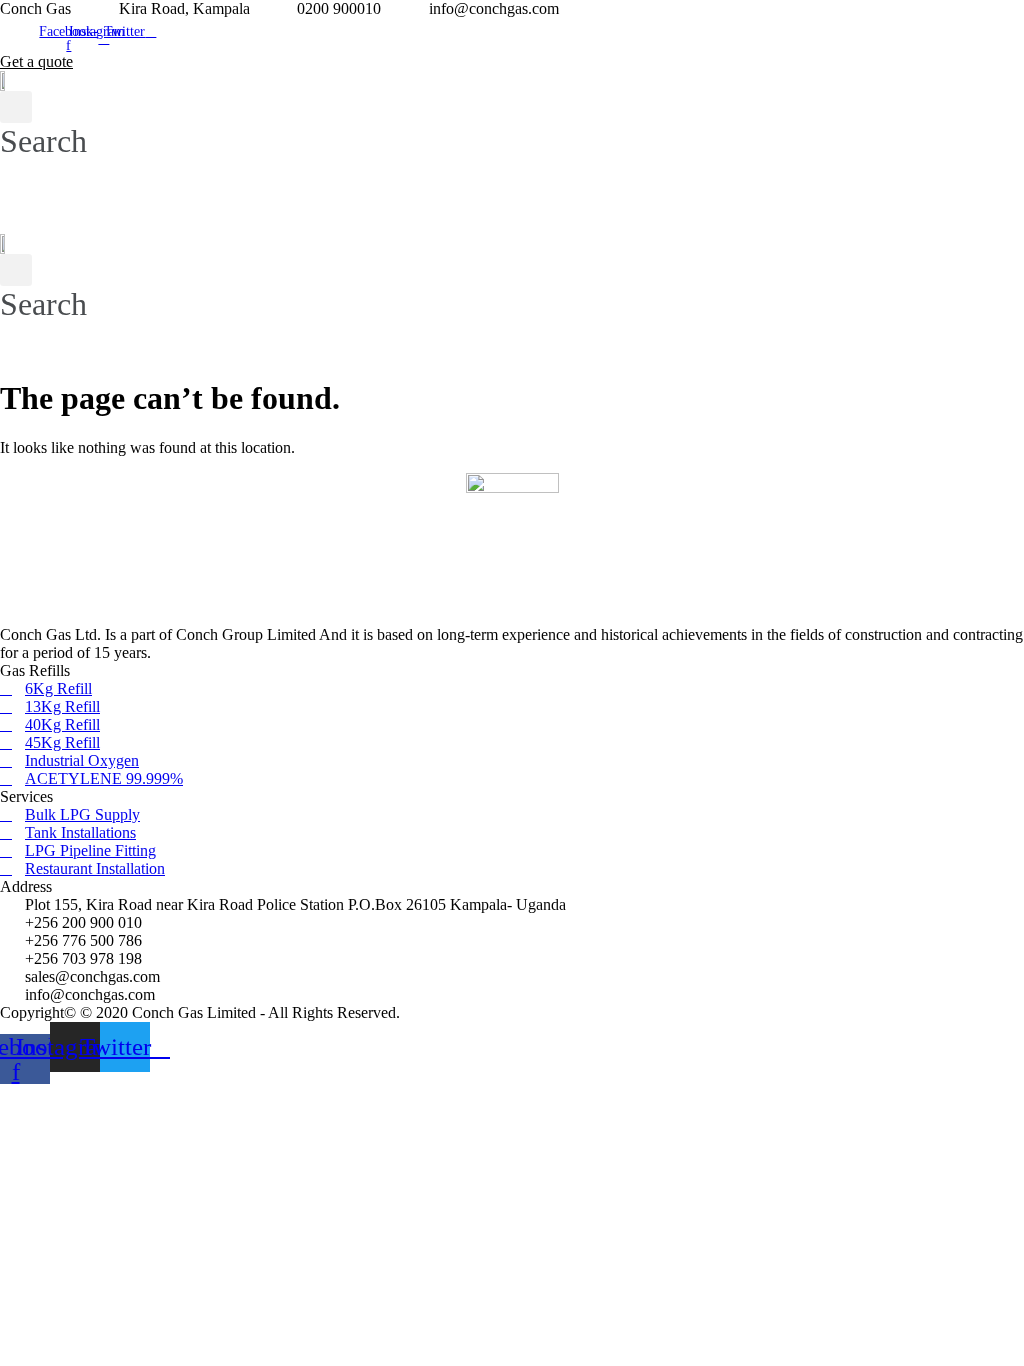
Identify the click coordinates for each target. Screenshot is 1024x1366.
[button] (409, 214)
